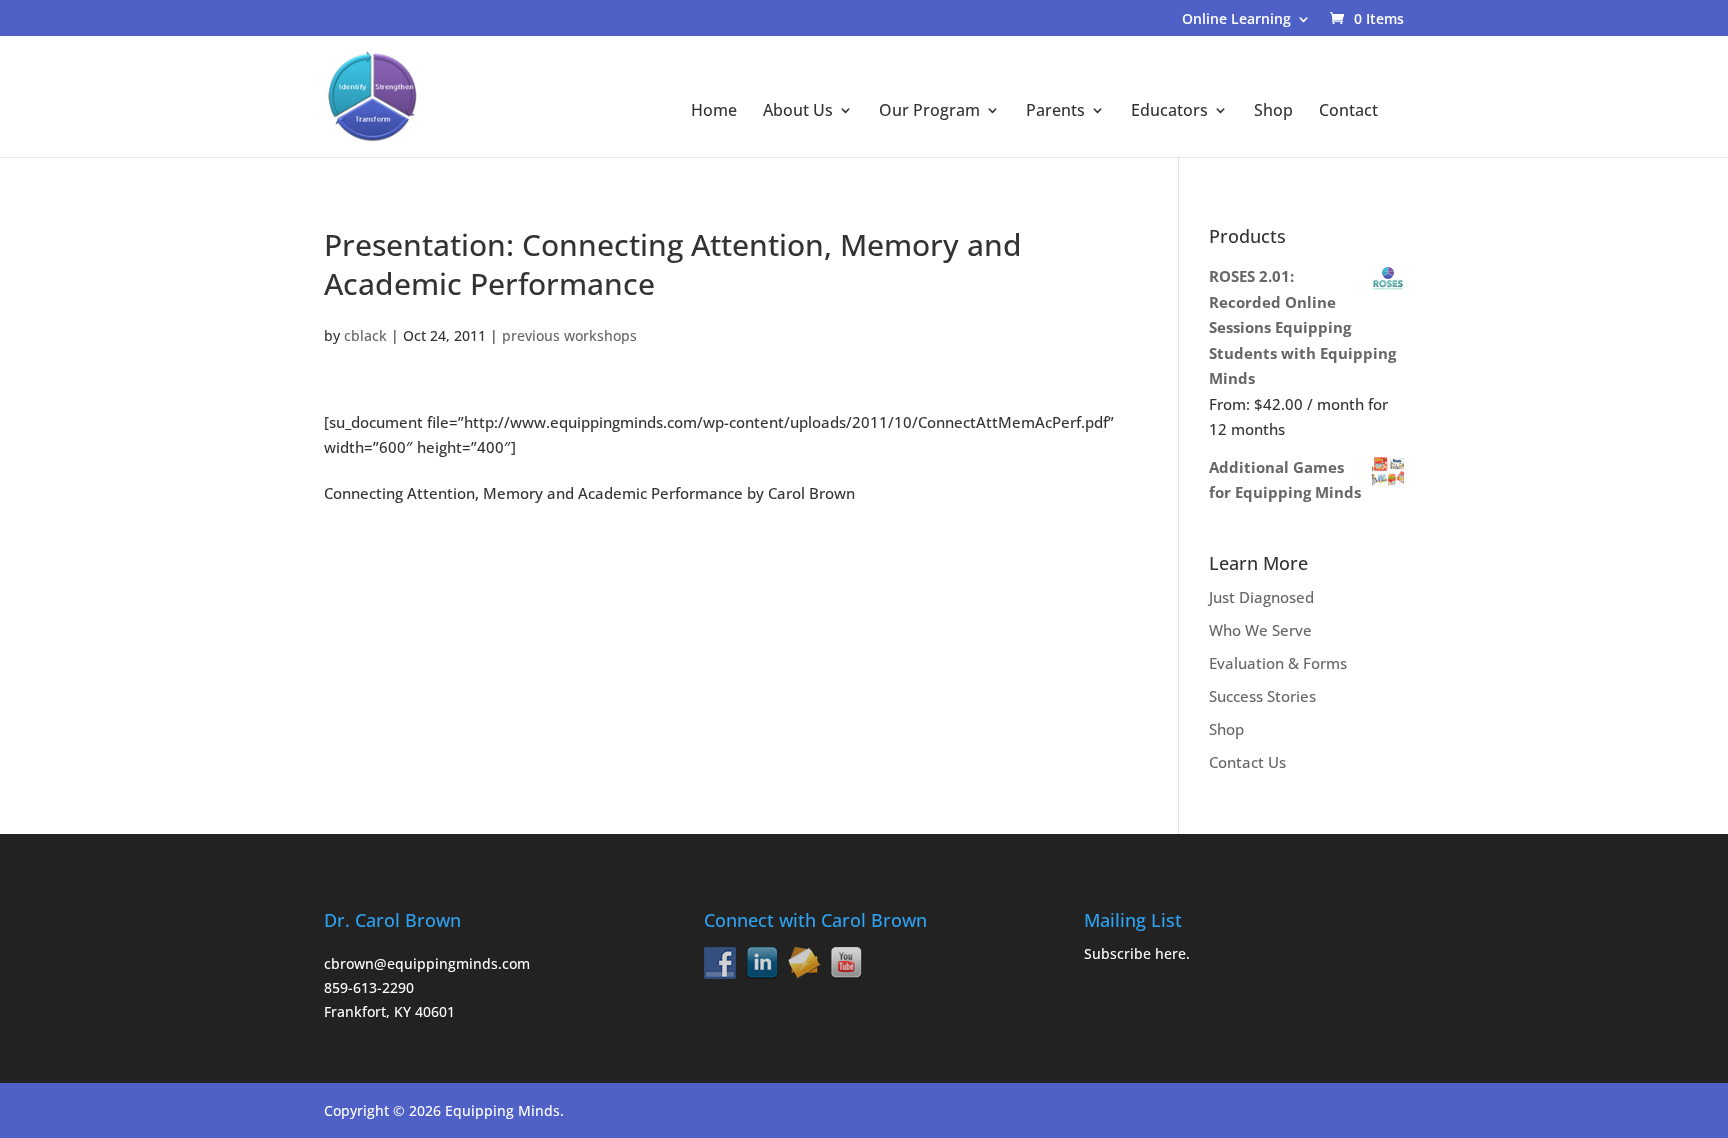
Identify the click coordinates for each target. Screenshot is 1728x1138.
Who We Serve (1260, 630)
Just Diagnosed (1261, 597)
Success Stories (1262, 696)
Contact (1348, 112)
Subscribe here (1135, 953)
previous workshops (569, 335)
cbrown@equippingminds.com (427, 963)
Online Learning (1236, 20)
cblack (365, 335)
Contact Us (1247, 762)
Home (714, 112)
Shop (1273, 112)
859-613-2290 (369, 987)
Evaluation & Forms (1278, 663)
